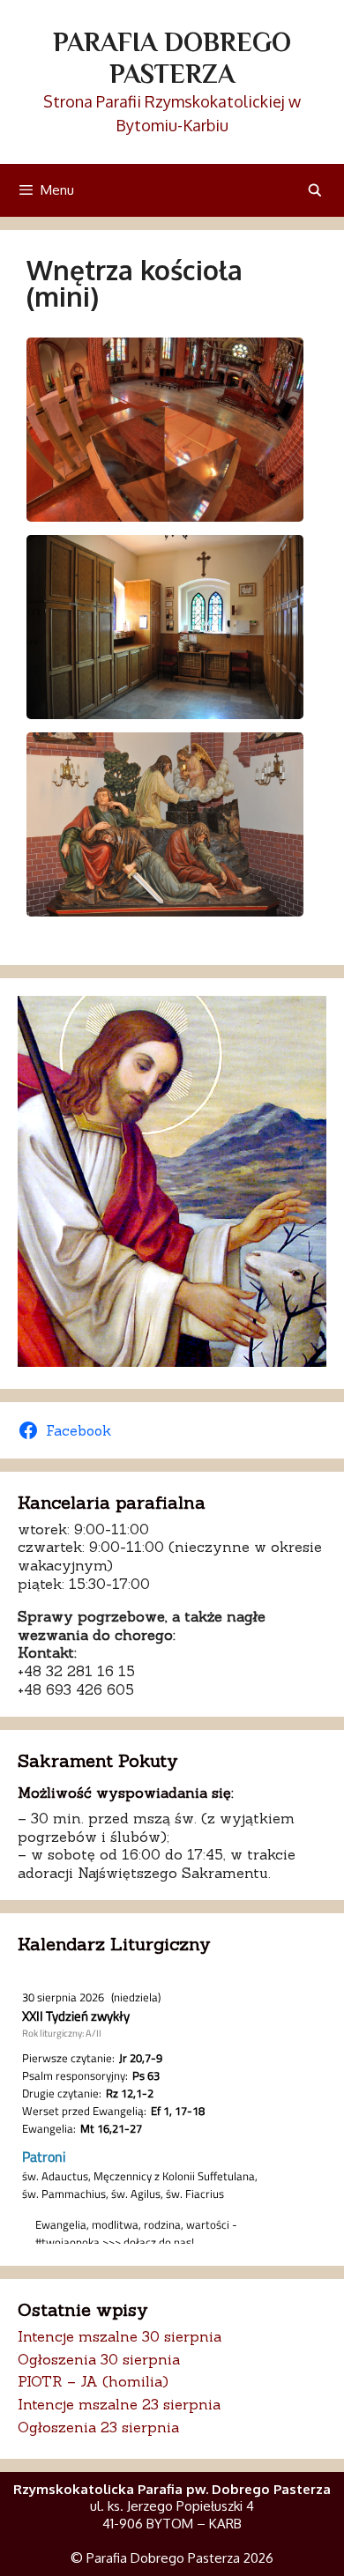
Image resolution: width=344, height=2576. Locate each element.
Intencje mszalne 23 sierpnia (119, 2404)
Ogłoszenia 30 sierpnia (99, 2359)
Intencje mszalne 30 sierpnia (120, 2336)
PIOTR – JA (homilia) (93, 2381)
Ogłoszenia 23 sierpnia (98, 2427)
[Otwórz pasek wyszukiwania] (315, 190)
